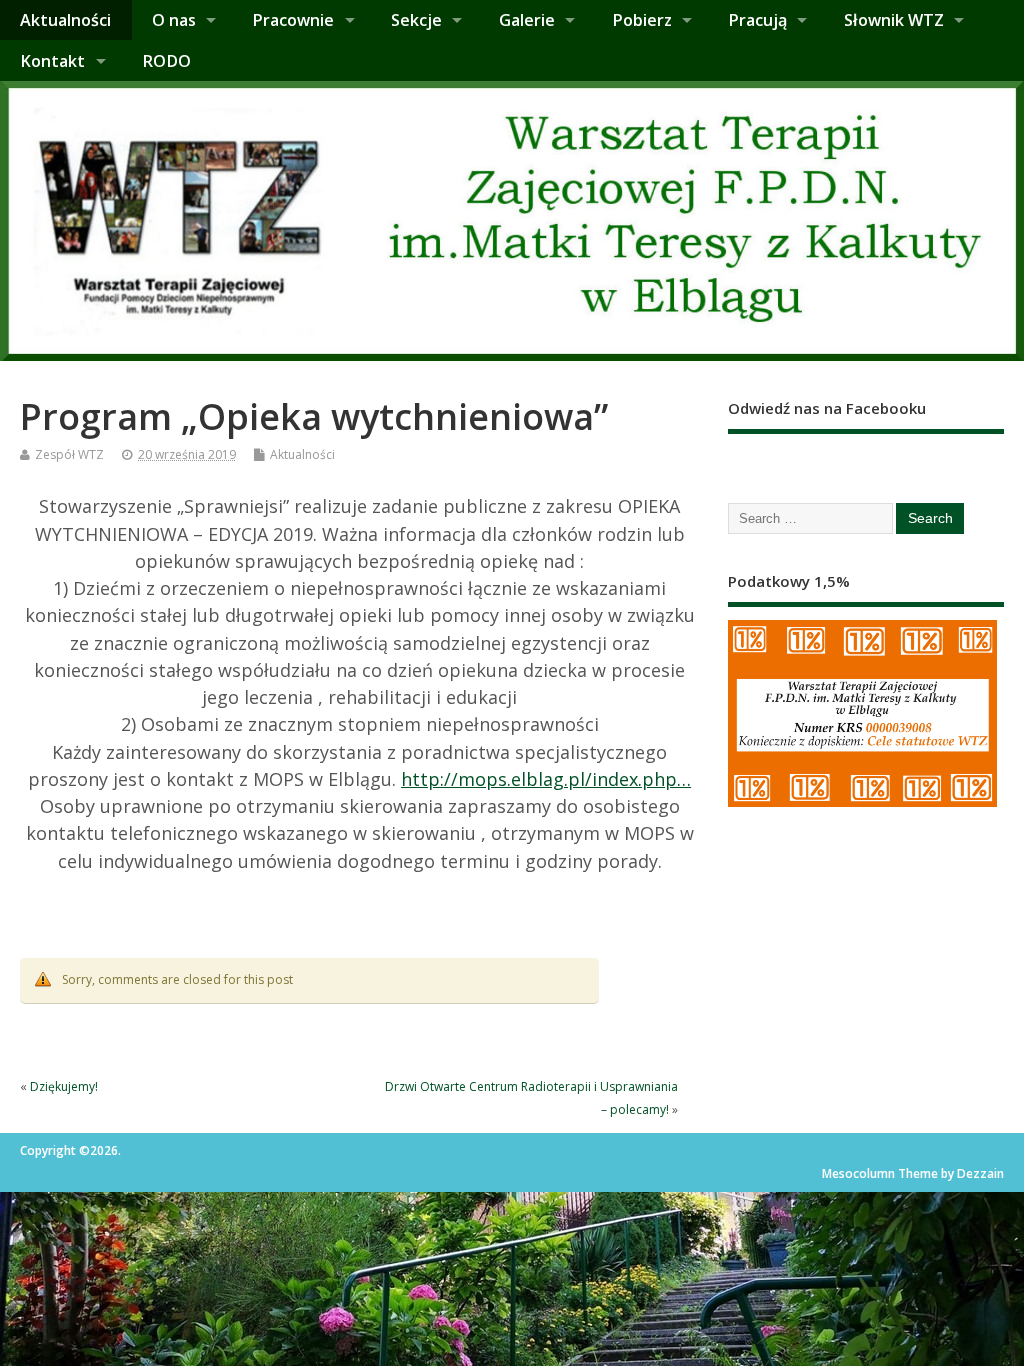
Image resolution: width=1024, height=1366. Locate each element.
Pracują (757, 20)
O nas (174, 20)
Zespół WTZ (69, 454)
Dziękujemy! (64, 1086)
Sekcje (416, 20)
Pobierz (642, 20)
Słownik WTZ (894, 20)
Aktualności (65, 20)
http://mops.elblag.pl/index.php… (546, 779)
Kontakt (52, 61)
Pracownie (293, 20)
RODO (166, 61)
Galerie (527, 20)
